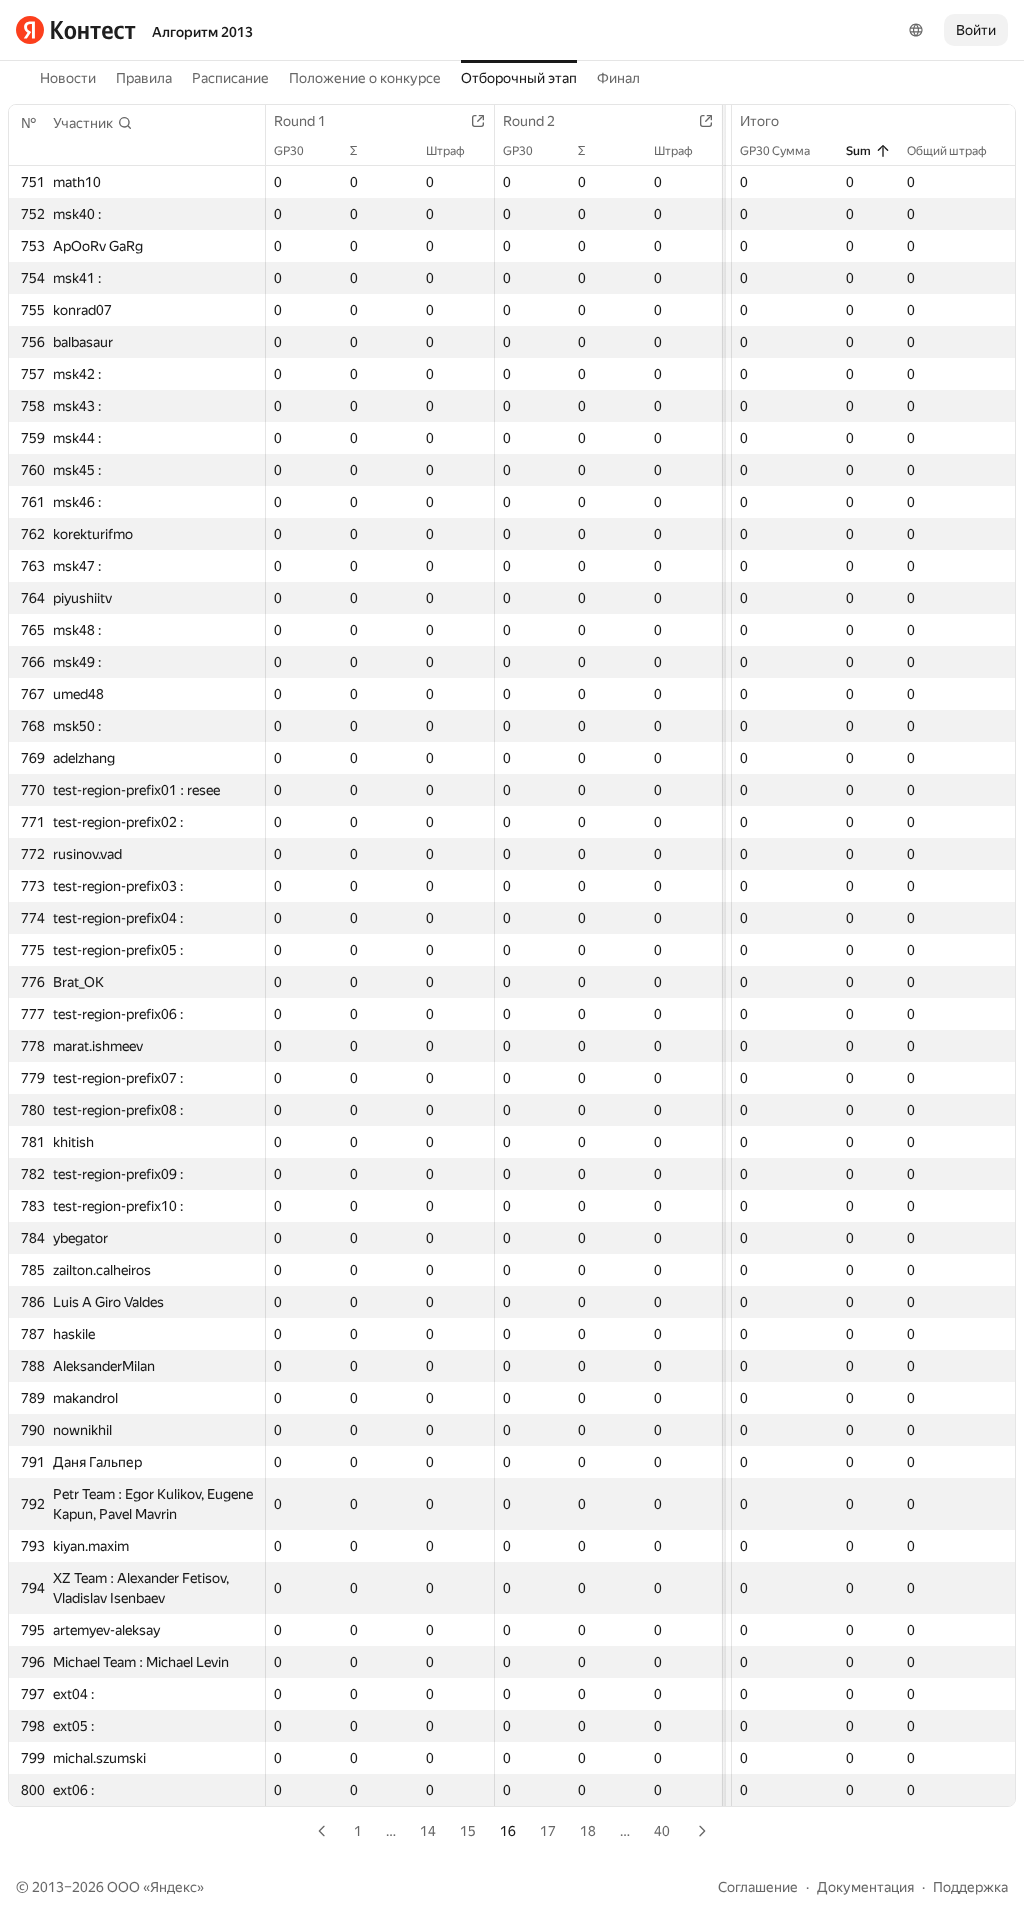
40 (662, 1831)
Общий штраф (947, 151)
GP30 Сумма (775, 151)
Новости (68, 78)
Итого (759, 121)
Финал (618, 78)
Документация (865, 1887)
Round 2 (529, 121)
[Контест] (76, 30)
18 (588, 1831)
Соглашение (758, 1887)
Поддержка (970, 1887)
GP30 (289, 151)
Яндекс (173, 1887)
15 (468, 1831)
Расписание (230, 78)
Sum (858, 151)
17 (548, 1831)
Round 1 (300, 121)
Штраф (445, 151)
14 (428, 1831)
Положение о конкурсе (365, 78)
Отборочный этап (519, 78)
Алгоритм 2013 (202, 32)
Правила (144, 78)
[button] (93, 123)
